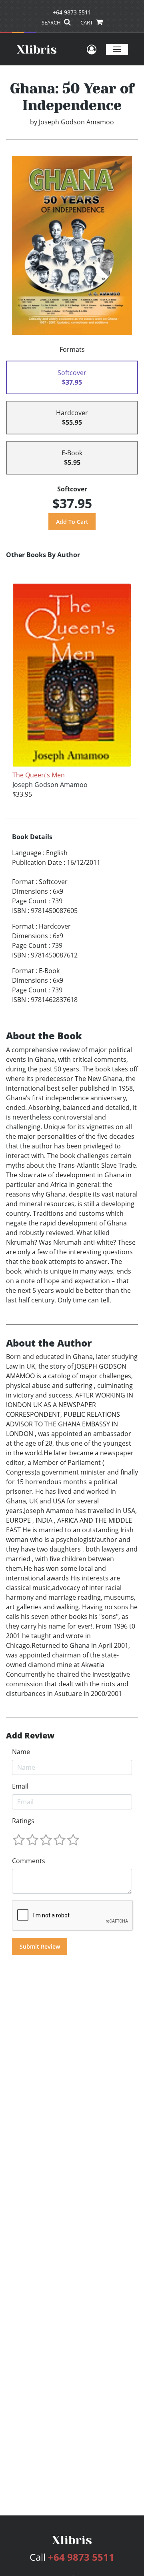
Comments (29, 1861)
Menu (117, 49)
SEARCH (52, 22)
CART (87, 22)
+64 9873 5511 (72, 12)
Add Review (30, 1736)
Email (20, 1786)
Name (21, 1752)
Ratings (23, 1821)
